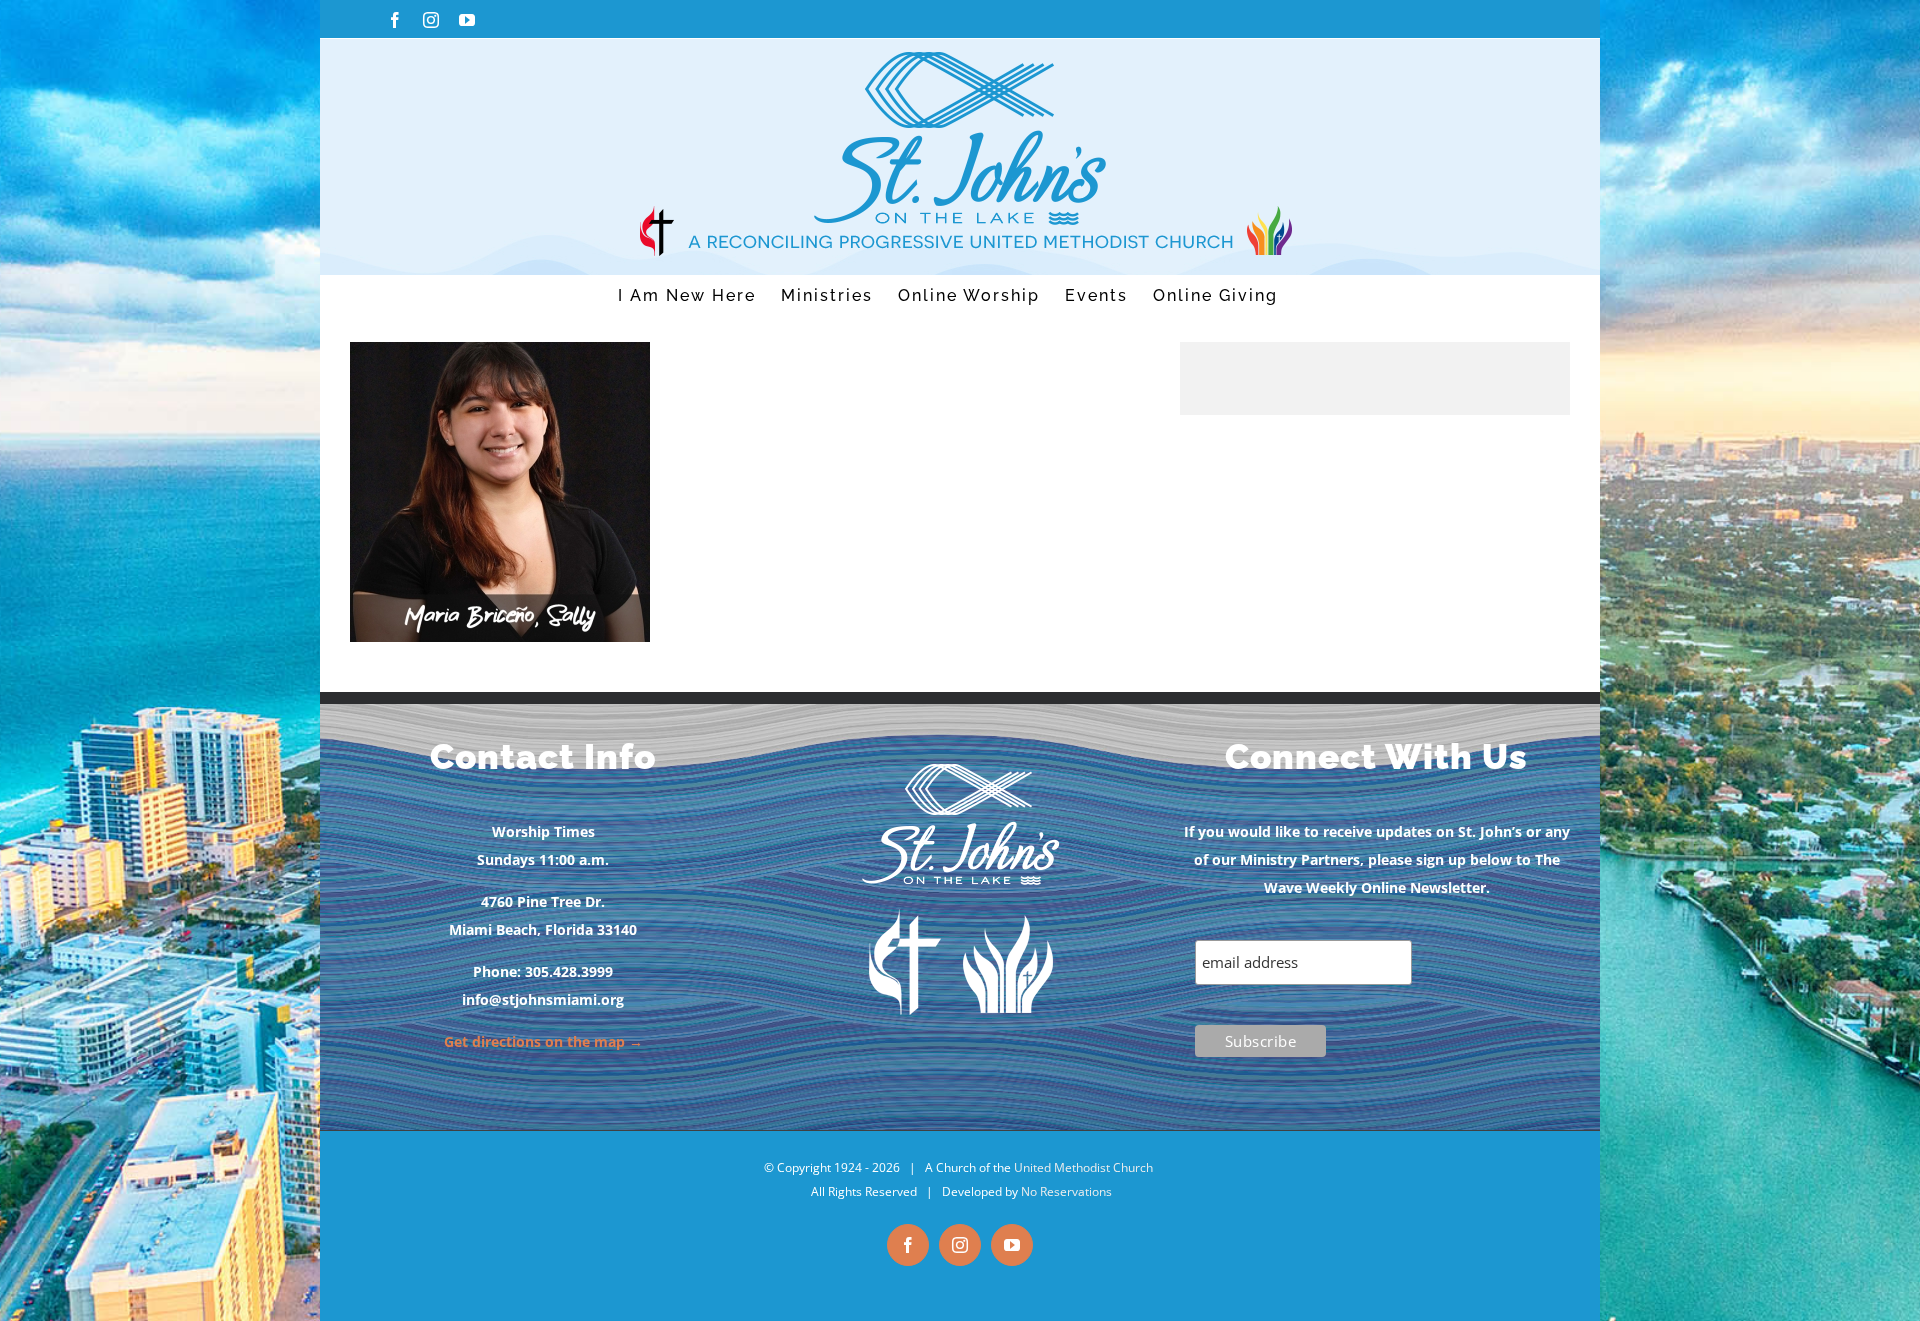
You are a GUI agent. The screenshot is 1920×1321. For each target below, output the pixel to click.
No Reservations (1066, 1191)
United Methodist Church (1083, 1167)
